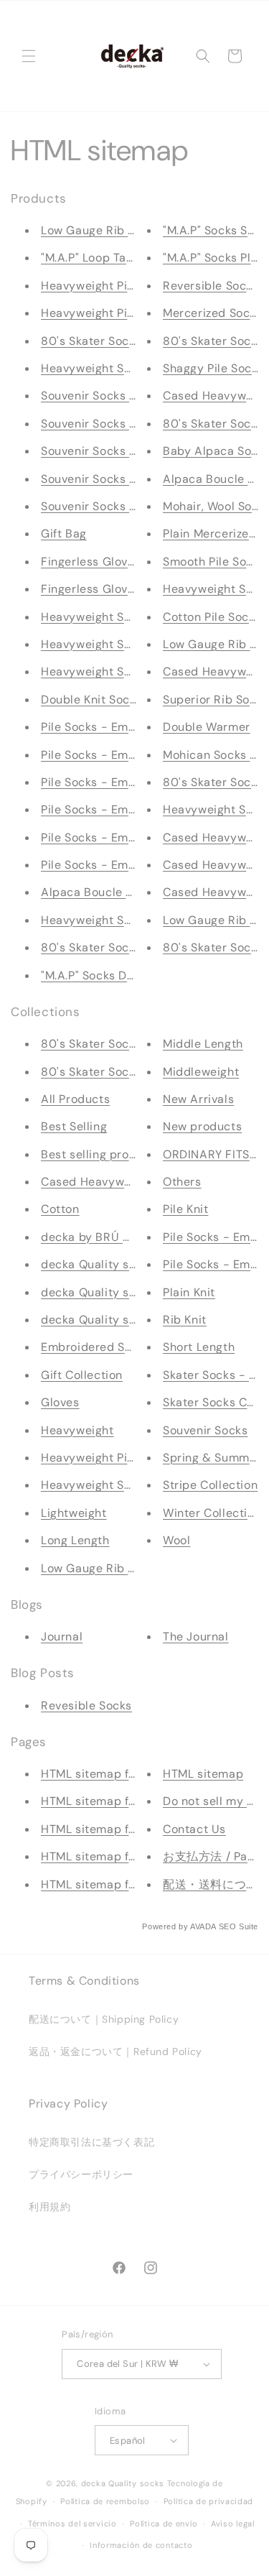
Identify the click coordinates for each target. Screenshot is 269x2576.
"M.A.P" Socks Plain (215, 258)
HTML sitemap (203, 1774)
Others (182, 1182)
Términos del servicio (72, 2524)
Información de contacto (141, 2545)
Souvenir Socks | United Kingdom (133, 479)
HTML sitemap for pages (109, 1884)
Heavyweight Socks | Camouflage (134, 671)
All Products (75, 1099)
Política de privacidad (208, 2501)
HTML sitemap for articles (114, 1801)
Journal (62, 1636)
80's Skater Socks (213, 947)
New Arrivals (198, 1099)
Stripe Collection (210, 1485)
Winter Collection (212, 1513)
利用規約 (49, 2207)
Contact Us (194, 1829)
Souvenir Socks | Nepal (105, 396)
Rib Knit (185, 1320)
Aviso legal (233, 2524)
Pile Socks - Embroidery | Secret (132, 755)
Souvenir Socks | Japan (105, 506)
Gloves (60, 1402)
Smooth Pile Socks (214, 562)
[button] (29, 56)
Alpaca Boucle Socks (100, 892)
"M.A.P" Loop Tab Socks (105, 258)
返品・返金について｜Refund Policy (115, 2051)
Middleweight (201, 1072)
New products (202, 1126)
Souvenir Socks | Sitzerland (117, 424)
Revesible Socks (86, 1705)
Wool (176, 1540)
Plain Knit (189, 1292)
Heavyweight (77, 1430)
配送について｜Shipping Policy (104, 2019)
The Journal (196, 1636)
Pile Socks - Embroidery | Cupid (131, 809)
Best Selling (74, 1126)
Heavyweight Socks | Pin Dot (121, 644)
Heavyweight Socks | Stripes (121, 1485)
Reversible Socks (211, 286)
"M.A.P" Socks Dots (93, 975)
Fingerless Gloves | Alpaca (116, 589)
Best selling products (101, 1154)
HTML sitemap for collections (123, 1856)
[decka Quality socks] (132, 56)
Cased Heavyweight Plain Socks (130, 1182)
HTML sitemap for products (118, 1774)
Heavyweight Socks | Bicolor (120, 368)
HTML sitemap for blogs (108, 1829)
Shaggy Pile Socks (213, 368)
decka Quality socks (98, 1264)
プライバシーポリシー (81, 2174)
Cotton (60, 1209)
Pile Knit (185, 1209)
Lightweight (74, 1513)
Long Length (75, 1540)
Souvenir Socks (205, 1430)
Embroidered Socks (96, 1347)
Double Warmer (207, 727)
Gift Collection (82, 1375)
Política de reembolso (105, 2501)
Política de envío (164, 2524)
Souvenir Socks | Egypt (105, 451)
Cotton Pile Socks (212, 617)
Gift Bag (64, 534)
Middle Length (203, 1044)
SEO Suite (239, 1926)
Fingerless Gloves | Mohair (115, 562)
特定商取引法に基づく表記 (91, 2142)
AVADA (203, 1926)
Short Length (199, 1347)
